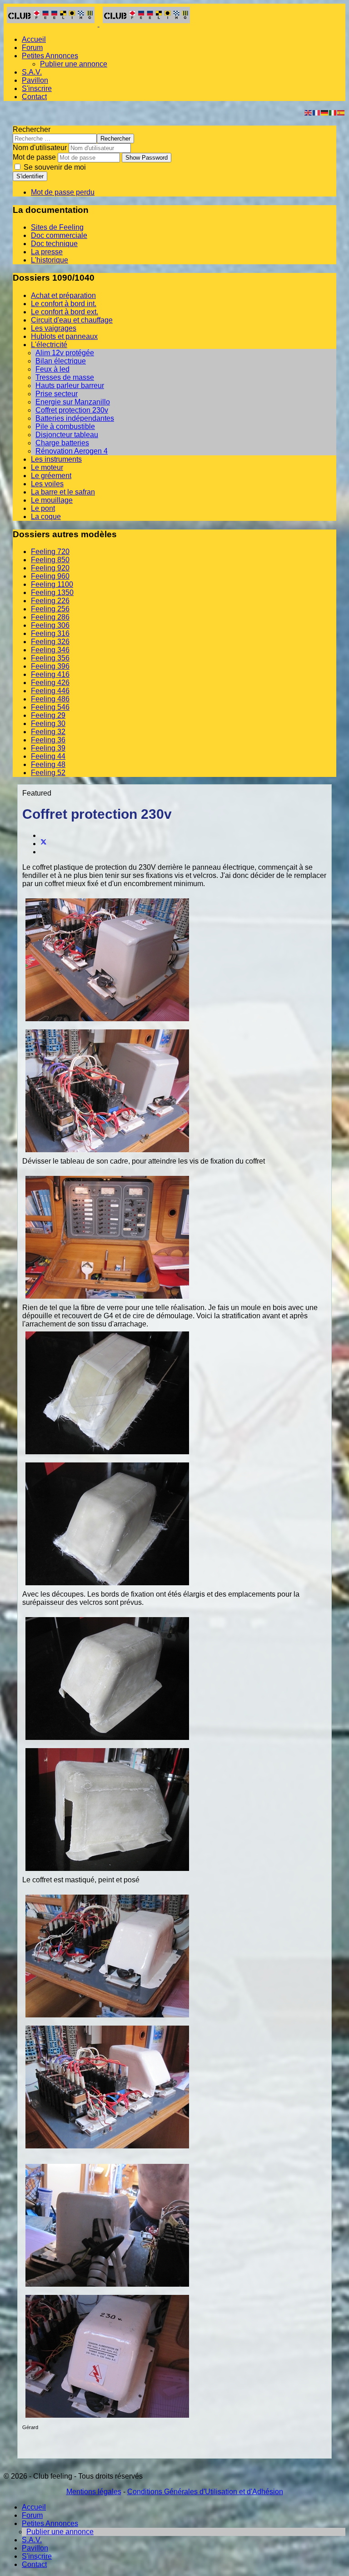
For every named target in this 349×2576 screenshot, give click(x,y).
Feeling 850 (50, 560)
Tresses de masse (65, 377)
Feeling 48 (48, 764)
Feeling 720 (50, 552)
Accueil (34, 39)
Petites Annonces (50, 56)
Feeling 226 (50, 601)
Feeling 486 (50, 699)
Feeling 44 (48, 756)
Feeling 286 (50, 617)
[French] (317, 112)
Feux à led (52, 369)
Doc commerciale (59, 235)
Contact (34, 97)
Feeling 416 (50, 674)
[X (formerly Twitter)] (44, 844)
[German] (325, 112)
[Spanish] (341, 112)
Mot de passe (34, 157)
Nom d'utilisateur (40, 148)
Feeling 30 (48, 723)
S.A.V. (32, 72)
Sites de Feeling (57, 227)
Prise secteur (57, 394)
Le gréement (51, 476)
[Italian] (333, 112)
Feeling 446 (50, 691)
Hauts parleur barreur (70, 386)
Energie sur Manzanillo (73, 402)
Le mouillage (52, 500)
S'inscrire (37, 88)
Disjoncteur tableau (67, 435)
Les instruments (56, 459)
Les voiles (47, 484)
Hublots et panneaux (64, 336)
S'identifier (30, 176)
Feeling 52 (48, 773)
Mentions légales (94, 2492)
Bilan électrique (61, 361)
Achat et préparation (63, 295)
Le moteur (47, 467)
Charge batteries (62, 443)
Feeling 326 (50, 642)
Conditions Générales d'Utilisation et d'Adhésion (205, 2492)
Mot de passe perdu (63, 192)
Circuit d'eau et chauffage (72, 320)
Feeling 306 (50, 625)
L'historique (50, 260)
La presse (47, 252)
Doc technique (54, 244)
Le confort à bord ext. (65, 312)
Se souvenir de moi (54, 167)
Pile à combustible (65, 426)
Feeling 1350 (52, 592)
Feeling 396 (50, 666)
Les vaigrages (54, 328)
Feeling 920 (50, 568)
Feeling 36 (48, 740)
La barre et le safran (63, 492)
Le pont (43, 508)
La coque (46, 517)
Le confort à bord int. (64, 304)
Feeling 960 (50, 576)
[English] (309, 112)
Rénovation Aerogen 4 (72, 451)
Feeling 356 (50, 658)
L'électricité (49, 345)
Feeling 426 (50, 683)
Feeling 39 (48, 748)
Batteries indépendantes (75, 418)
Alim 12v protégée (65, 353)
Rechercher (32, 129)
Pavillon (35, 80)
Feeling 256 (50, 609)
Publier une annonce (74, 64)
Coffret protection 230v (72, 410)
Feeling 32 (48, 732)
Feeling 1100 (52, 584)
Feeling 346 (50, 650)
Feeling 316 (50, 633)
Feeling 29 (48, 715)
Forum (32, 48)
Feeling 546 (50, 707)
